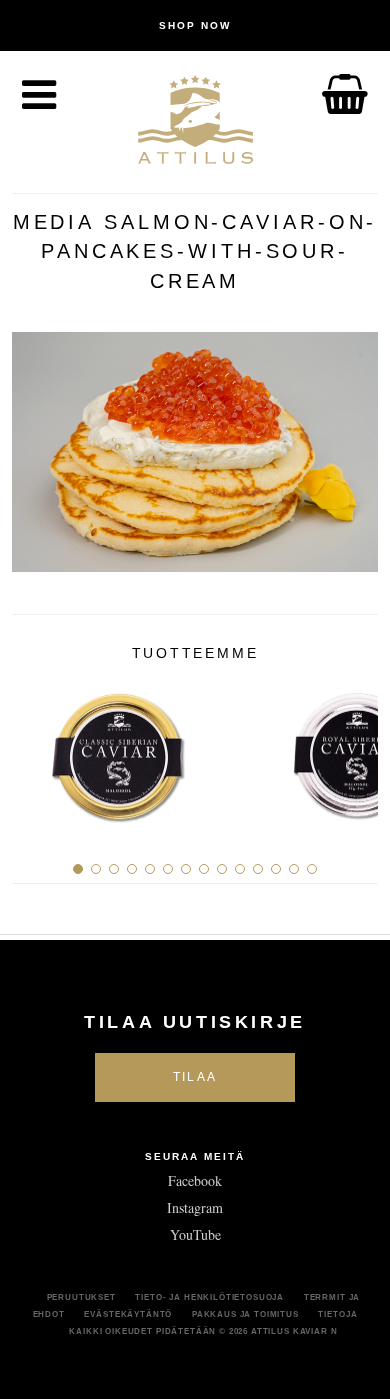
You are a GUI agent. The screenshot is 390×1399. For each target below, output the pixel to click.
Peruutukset (81, 1297)
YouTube (195, 1234)
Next (355, 749)
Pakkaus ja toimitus (245, 1314)
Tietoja (337, 1314)
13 (294, 869)
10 (240, 869)
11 (258, 869)
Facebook (195, 1180)
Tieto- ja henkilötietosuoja (209, 1297)
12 (276, 869)
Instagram (195, 1207)
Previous (34, 749)
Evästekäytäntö (128, 1314)
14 (312, 869)
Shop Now (195, 25)
